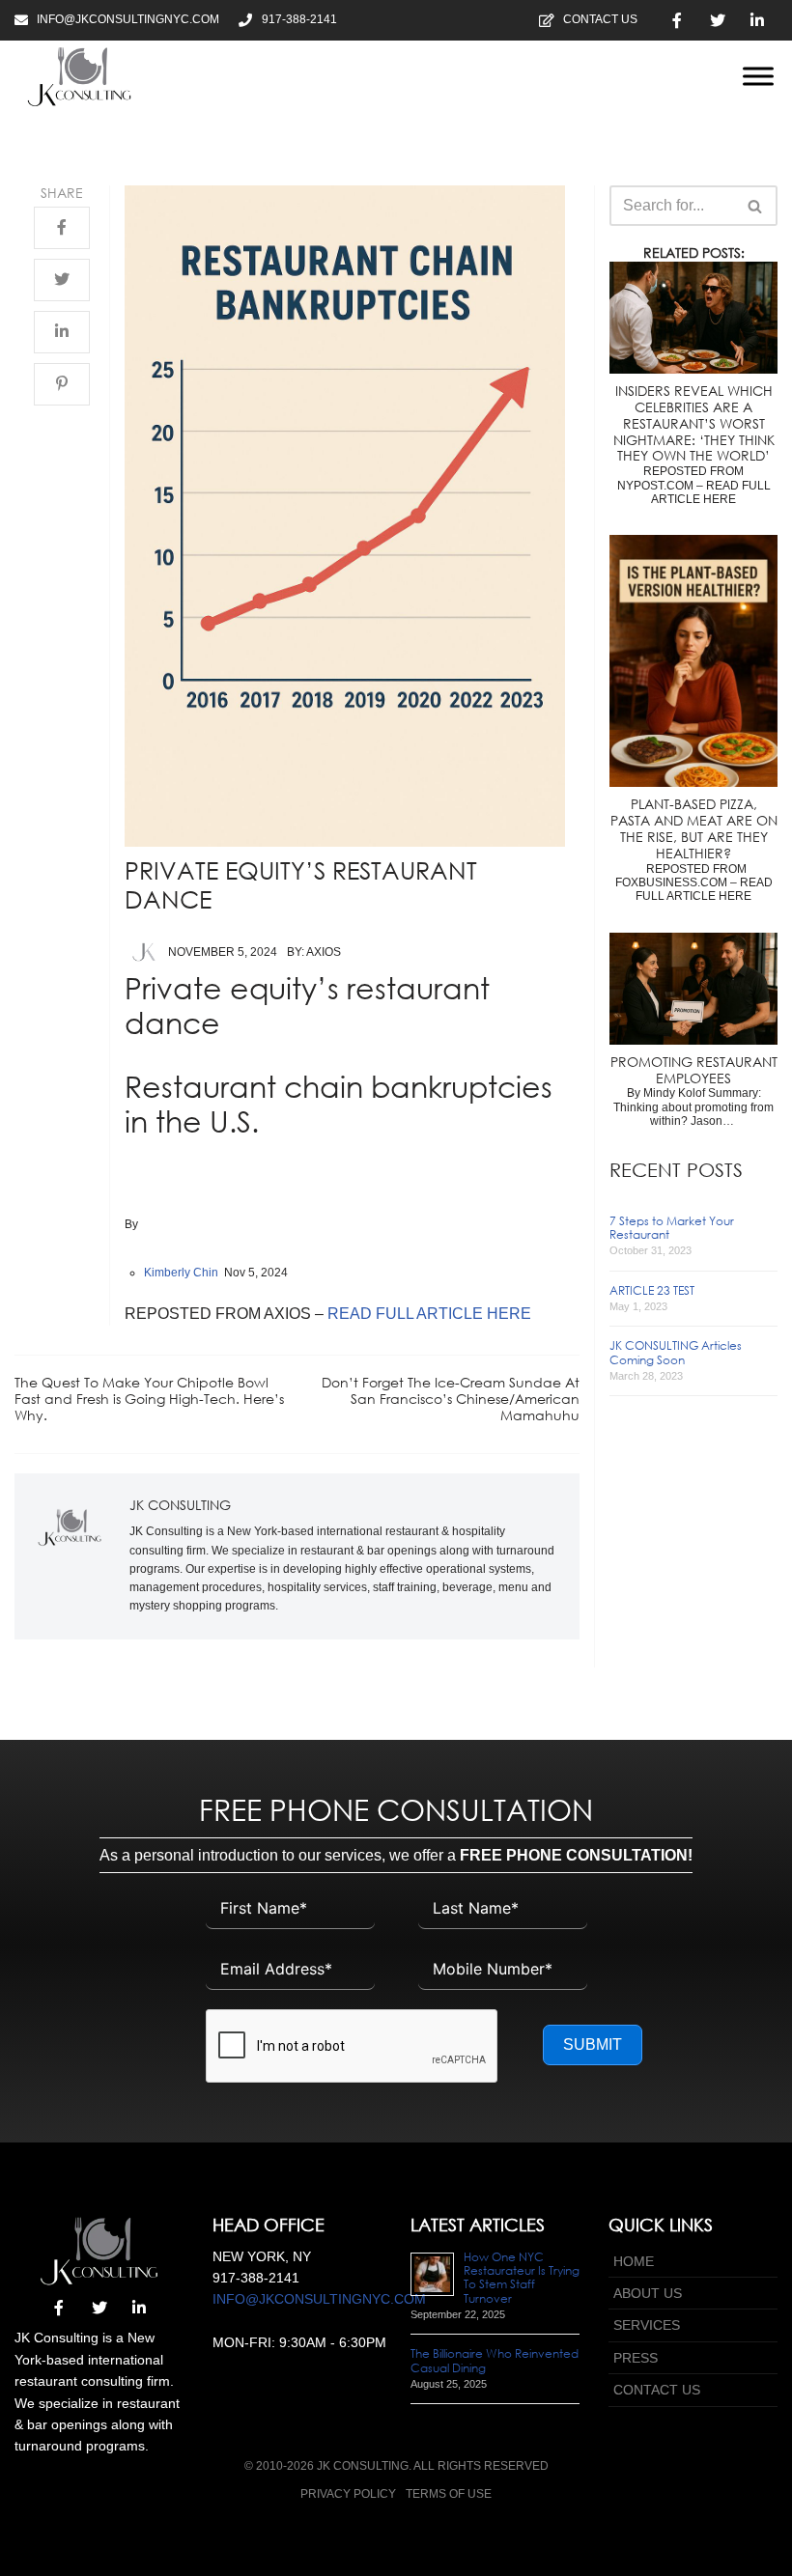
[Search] (756, 206)
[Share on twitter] (62, 280)
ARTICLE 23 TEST (652, 1290)
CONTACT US (657, 2390)
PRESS (636, 2358)
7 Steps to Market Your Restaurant (672, 1228)
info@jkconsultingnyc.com (319, 2299)
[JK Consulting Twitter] (718, 20)
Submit (593, 2044)
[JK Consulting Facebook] (677, 20)
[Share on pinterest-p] (62, 384)
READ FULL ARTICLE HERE (429, 1314)
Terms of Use (449, 2494)
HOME (634, 2261)
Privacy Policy (348, 2494)
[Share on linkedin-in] (62, 332)
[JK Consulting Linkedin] (757, 20)
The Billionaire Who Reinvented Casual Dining (495, 2360)
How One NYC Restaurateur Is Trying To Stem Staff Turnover (522, 2278)
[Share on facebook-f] (62, 228)
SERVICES (647, 2325)
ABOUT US (648, 2293)
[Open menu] (758, 76)
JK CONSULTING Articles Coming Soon (676, 1352)
